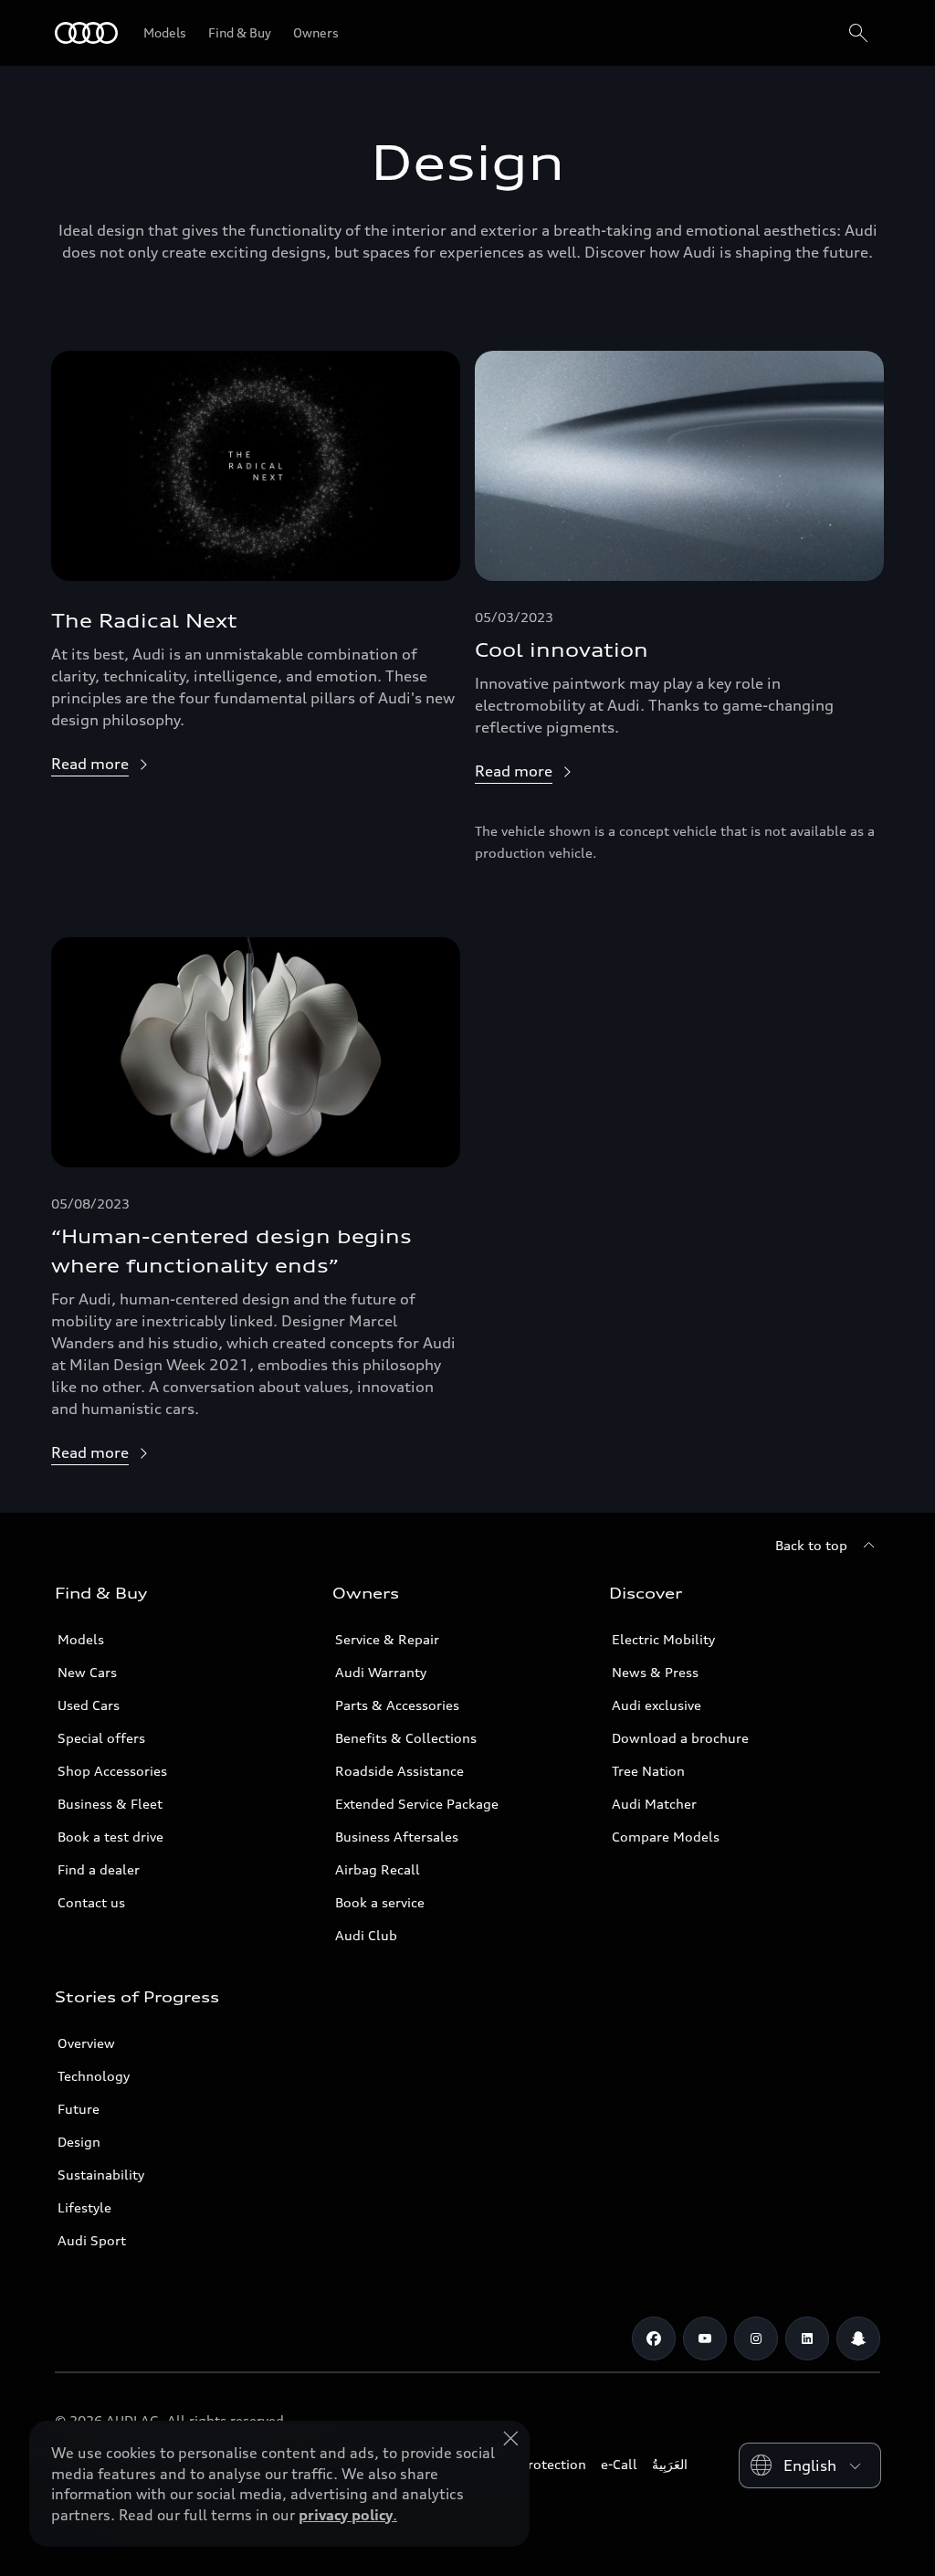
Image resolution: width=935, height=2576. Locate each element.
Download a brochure (680, 1738)
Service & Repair (387, 1639)
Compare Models (666, 1837)
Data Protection (536, 2464)
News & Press (655, 1672)
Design (79, 2142)
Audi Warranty (381, 1672)
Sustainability (101, 2175)
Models (81, 1639)
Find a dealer (99, 1869)
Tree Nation (648, 1771)
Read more (90, 764)
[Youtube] (705, 2338)
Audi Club (366, 1935)
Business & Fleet (110, 1804)
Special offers (101, 1738)
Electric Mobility (663, 1639)
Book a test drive (110, 1837)
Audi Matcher (654, 1804)
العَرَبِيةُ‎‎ (670, 2464)
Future (79, 2109)
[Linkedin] (807, 2338)
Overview (86, 2043)
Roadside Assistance (399, 1771)
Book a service (380, 1902)
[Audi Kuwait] (86, 33)
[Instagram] (756, 2338)
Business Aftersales (397, 1837)
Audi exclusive (657, 1705)
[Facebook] (654, 2338)
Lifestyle (84, 2207)
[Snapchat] (858, 2338)
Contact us (91, 1902)
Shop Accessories (112, 1771)
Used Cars (89, 1705)
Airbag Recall (378, 1869)
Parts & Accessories (397, 1705)
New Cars (87, 1672)
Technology (94, 2076)
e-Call (619, 2464)
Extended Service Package (417, 1804)
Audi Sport (92, 2240)
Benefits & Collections (406, 1738)
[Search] (858, 33)
